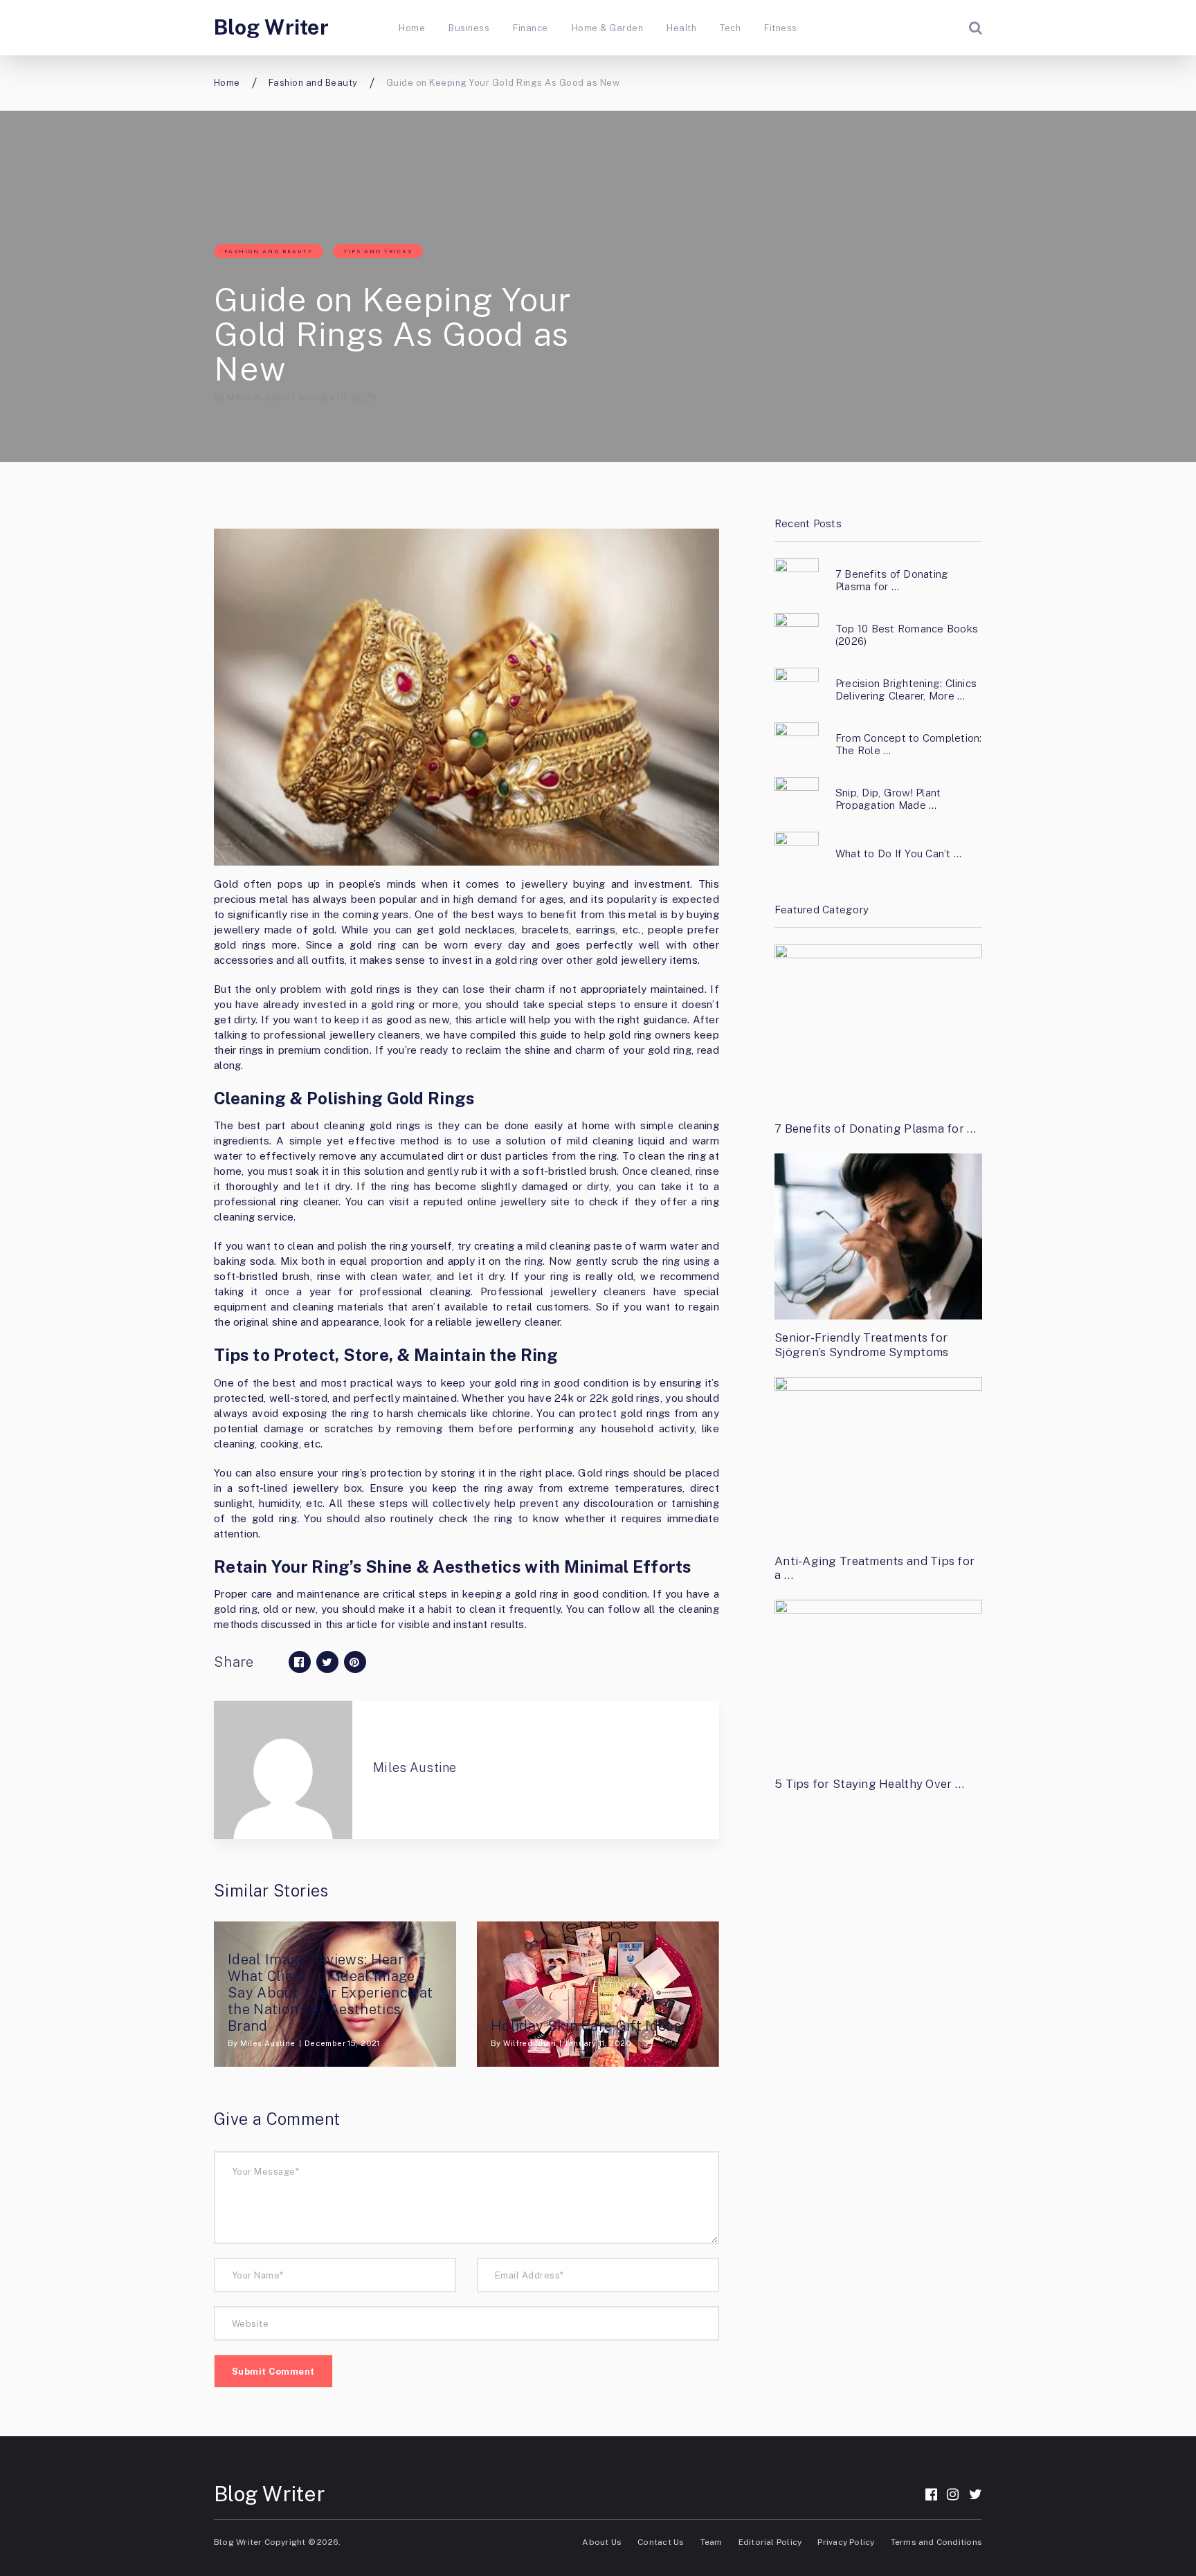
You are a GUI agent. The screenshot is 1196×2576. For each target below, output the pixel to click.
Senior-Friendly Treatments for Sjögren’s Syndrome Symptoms (861, 1344)
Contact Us (661, 2542)
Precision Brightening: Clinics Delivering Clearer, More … (906, 689)
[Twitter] (976, 2494)
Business (469, 28)
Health (681, 28)
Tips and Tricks (378, 251)
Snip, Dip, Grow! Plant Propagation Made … (888, 799)
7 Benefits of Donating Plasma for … (892, 580)
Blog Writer (271, 27)
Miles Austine (258, 398)
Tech (730, 28)
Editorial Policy (770, 2542)
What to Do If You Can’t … (898, 853)
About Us (602, 2542)
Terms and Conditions (936, 2542)
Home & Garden (607, 28)
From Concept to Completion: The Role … (908, 744)
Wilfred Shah (529, 2043)
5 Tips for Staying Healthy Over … (869, 1784)
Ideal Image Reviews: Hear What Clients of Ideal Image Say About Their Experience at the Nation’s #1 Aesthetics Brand (330, 1993)
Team (712, 2542)
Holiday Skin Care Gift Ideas (586, 2026)
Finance (530, 28)
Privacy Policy (846, 2542)
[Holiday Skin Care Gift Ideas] (598, 1994)
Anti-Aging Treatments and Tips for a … (875, 1568)
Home (412, 28)
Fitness (780, 28)
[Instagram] (953, 2494)
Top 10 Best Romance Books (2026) (907, 635)
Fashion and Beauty (269, 251)
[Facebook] (931, 2494)
